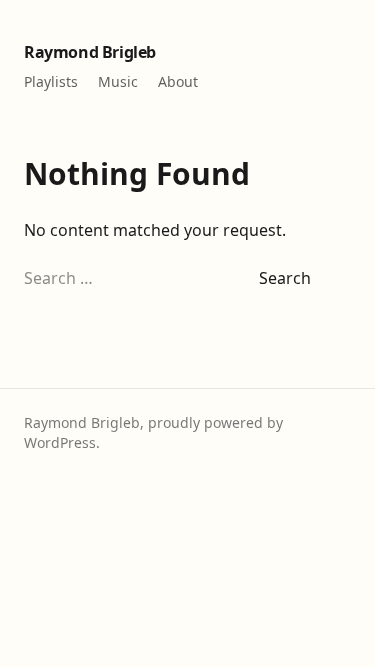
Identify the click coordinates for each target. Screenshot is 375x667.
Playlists (51, 81)
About (178, 81)
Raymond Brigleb (90, 52)
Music (118, 81)
